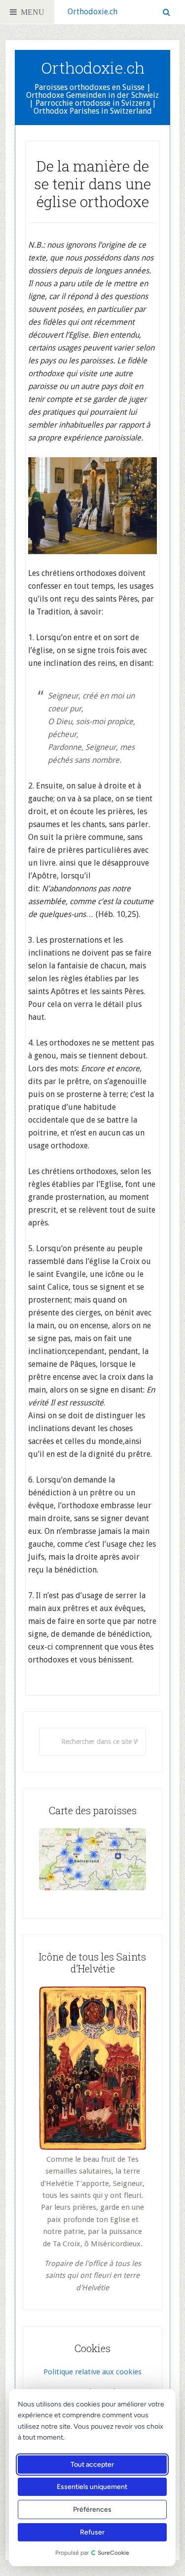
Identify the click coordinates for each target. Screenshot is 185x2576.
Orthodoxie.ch (92, 12)
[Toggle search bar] (166, 12)
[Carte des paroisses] (92, 1859)
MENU (31, 12)
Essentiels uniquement (92, 2487)
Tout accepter (92, 2465)
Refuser (92, 2532)
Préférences (92, 2510)
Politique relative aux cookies (92, 2372)
